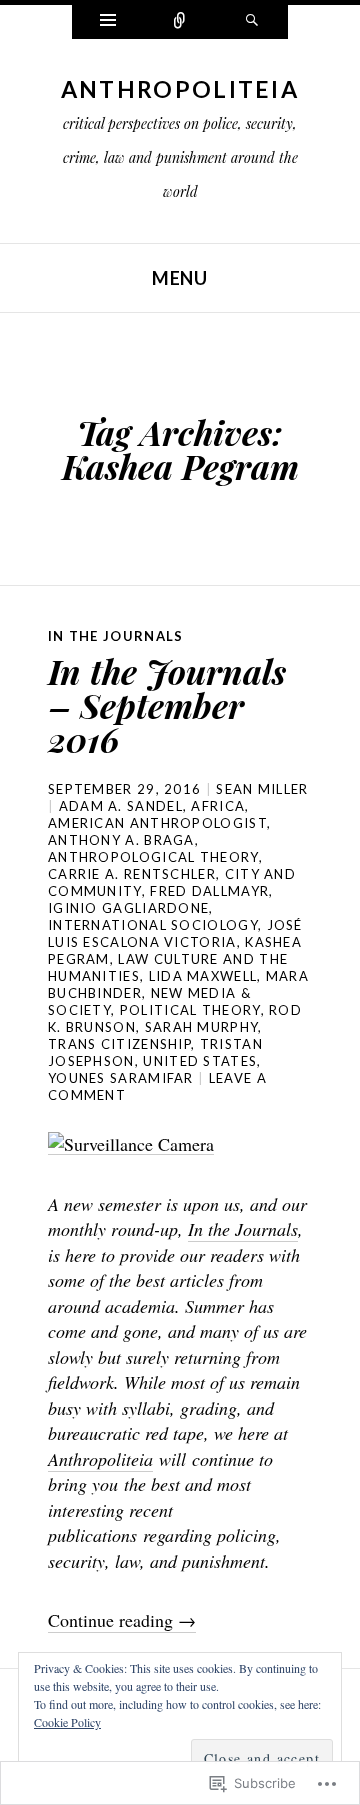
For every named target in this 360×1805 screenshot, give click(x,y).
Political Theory (190, 1010)
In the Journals (116, 636)
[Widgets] (108, 22)
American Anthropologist (157, 823)
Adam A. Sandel (121, 806)
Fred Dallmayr (209, 891)
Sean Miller (262, 789)
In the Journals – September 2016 (167, 705)
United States (200, 1061)
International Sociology (153, 925)
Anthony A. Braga (121, 840)
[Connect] (180, 22)
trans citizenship (119, 1044)
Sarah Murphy (202, 1027)
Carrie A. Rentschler (132, 874)
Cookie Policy (67, 1722)
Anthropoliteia (180, 89)
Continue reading (122, 1620)
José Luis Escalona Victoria (175, 933)
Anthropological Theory (153, 857)
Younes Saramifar (121, 1078)
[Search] (252, 22)
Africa (218, 806)
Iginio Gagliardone (128, 908)
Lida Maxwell (203, 976)
